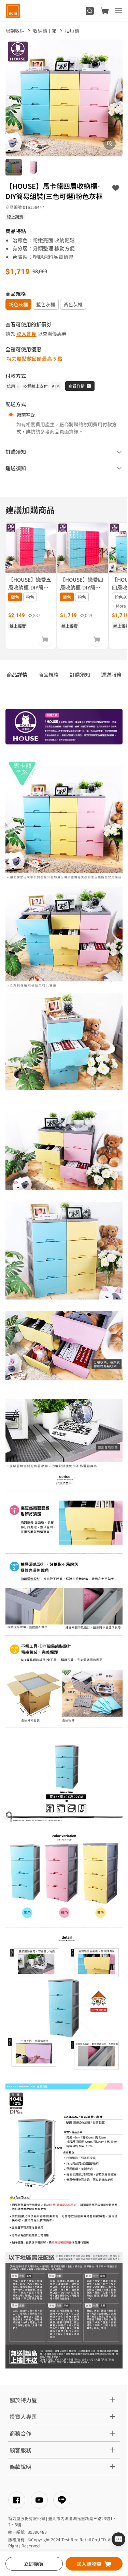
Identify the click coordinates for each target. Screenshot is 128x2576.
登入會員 (26, 334)
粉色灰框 (18, 304)
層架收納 (15, 31)
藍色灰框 (46, 304)
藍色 (15, 597)
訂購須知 (80, 674)
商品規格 (48, 674)
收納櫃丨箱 (45, 31)
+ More (119, 606)
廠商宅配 (26, 415)
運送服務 (111, 674)
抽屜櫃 (72, 31)
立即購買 (34, 2564)
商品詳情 (17, 674)
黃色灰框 (73, 304)
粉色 (30, 597)
